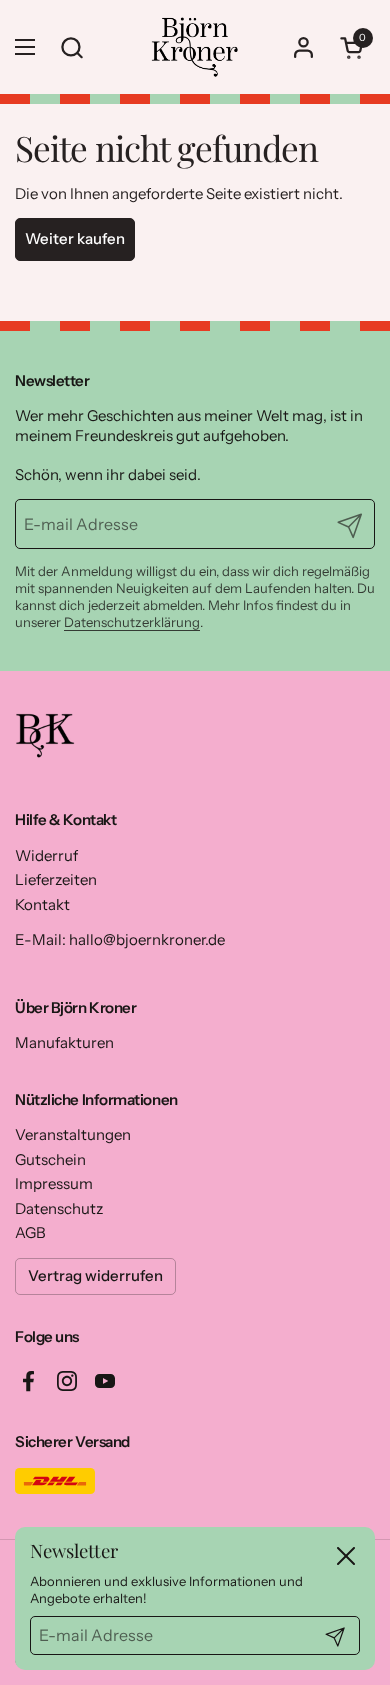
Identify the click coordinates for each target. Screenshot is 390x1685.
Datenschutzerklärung (132, 622)
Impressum (54, 1183)
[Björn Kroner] (195, 47)
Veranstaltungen (73, 1134)
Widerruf (46, 855)
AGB (30, 1232)
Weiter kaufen (75, 238)
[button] (355, 47)
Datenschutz (59, 1208)
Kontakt (42, 904)
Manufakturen (64, 1042)
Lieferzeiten (56, 879)
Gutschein (50, 1159)
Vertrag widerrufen (95, 1275)
